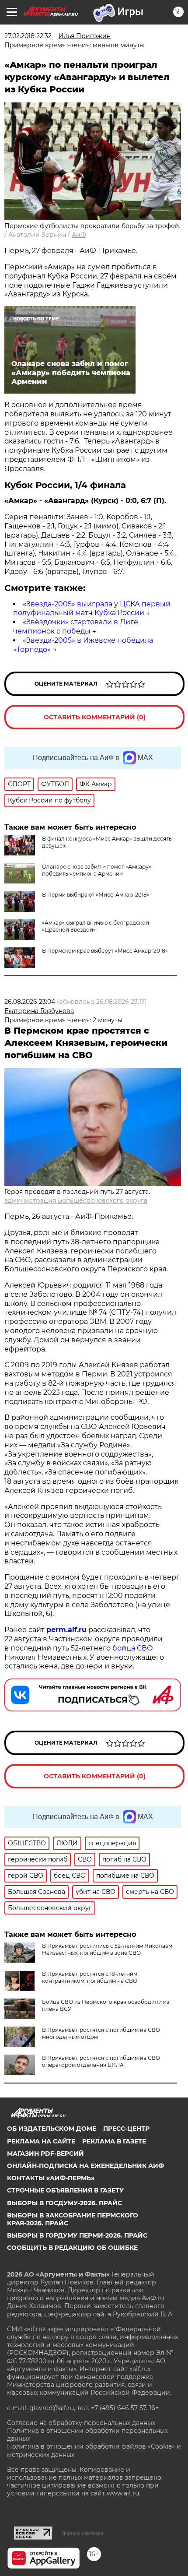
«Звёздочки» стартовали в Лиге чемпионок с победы (76, 626)
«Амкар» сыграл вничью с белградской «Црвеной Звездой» (96, 926)
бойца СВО (133, 1648)
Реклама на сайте (41, 2141)
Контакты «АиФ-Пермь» (51, 2178)
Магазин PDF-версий (45, 2154)
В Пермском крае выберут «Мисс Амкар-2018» (105, 951)
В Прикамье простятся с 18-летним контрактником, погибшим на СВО (90, 1977)
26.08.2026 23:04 (30, 1002)
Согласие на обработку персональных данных (81, 2423)
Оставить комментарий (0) (95, 717)
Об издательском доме (52, 2129)
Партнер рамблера (82, 2533)
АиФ (79, 235)
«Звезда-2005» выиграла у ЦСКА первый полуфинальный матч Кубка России (92, 609)
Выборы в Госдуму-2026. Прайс (64, 2203)
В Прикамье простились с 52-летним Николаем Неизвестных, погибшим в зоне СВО (107, 1949)
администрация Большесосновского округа (76, 1200)
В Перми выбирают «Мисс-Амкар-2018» (96, 895)
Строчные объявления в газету (65, 2190)
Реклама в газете (114, 2141)
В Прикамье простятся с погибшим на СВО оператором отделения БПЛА (101, 2061)
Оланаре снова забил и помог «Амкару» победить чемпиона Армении (97, 870)
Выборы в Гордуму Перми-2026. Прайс (77, 2235)
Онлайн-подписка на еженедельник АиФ (85, 2166)
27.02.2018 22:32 (28, 36)
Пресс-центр (126, 2129)
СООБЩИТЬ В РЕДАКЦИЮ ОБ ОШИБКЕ (72, 2248)
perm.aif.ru (66, 1630)
